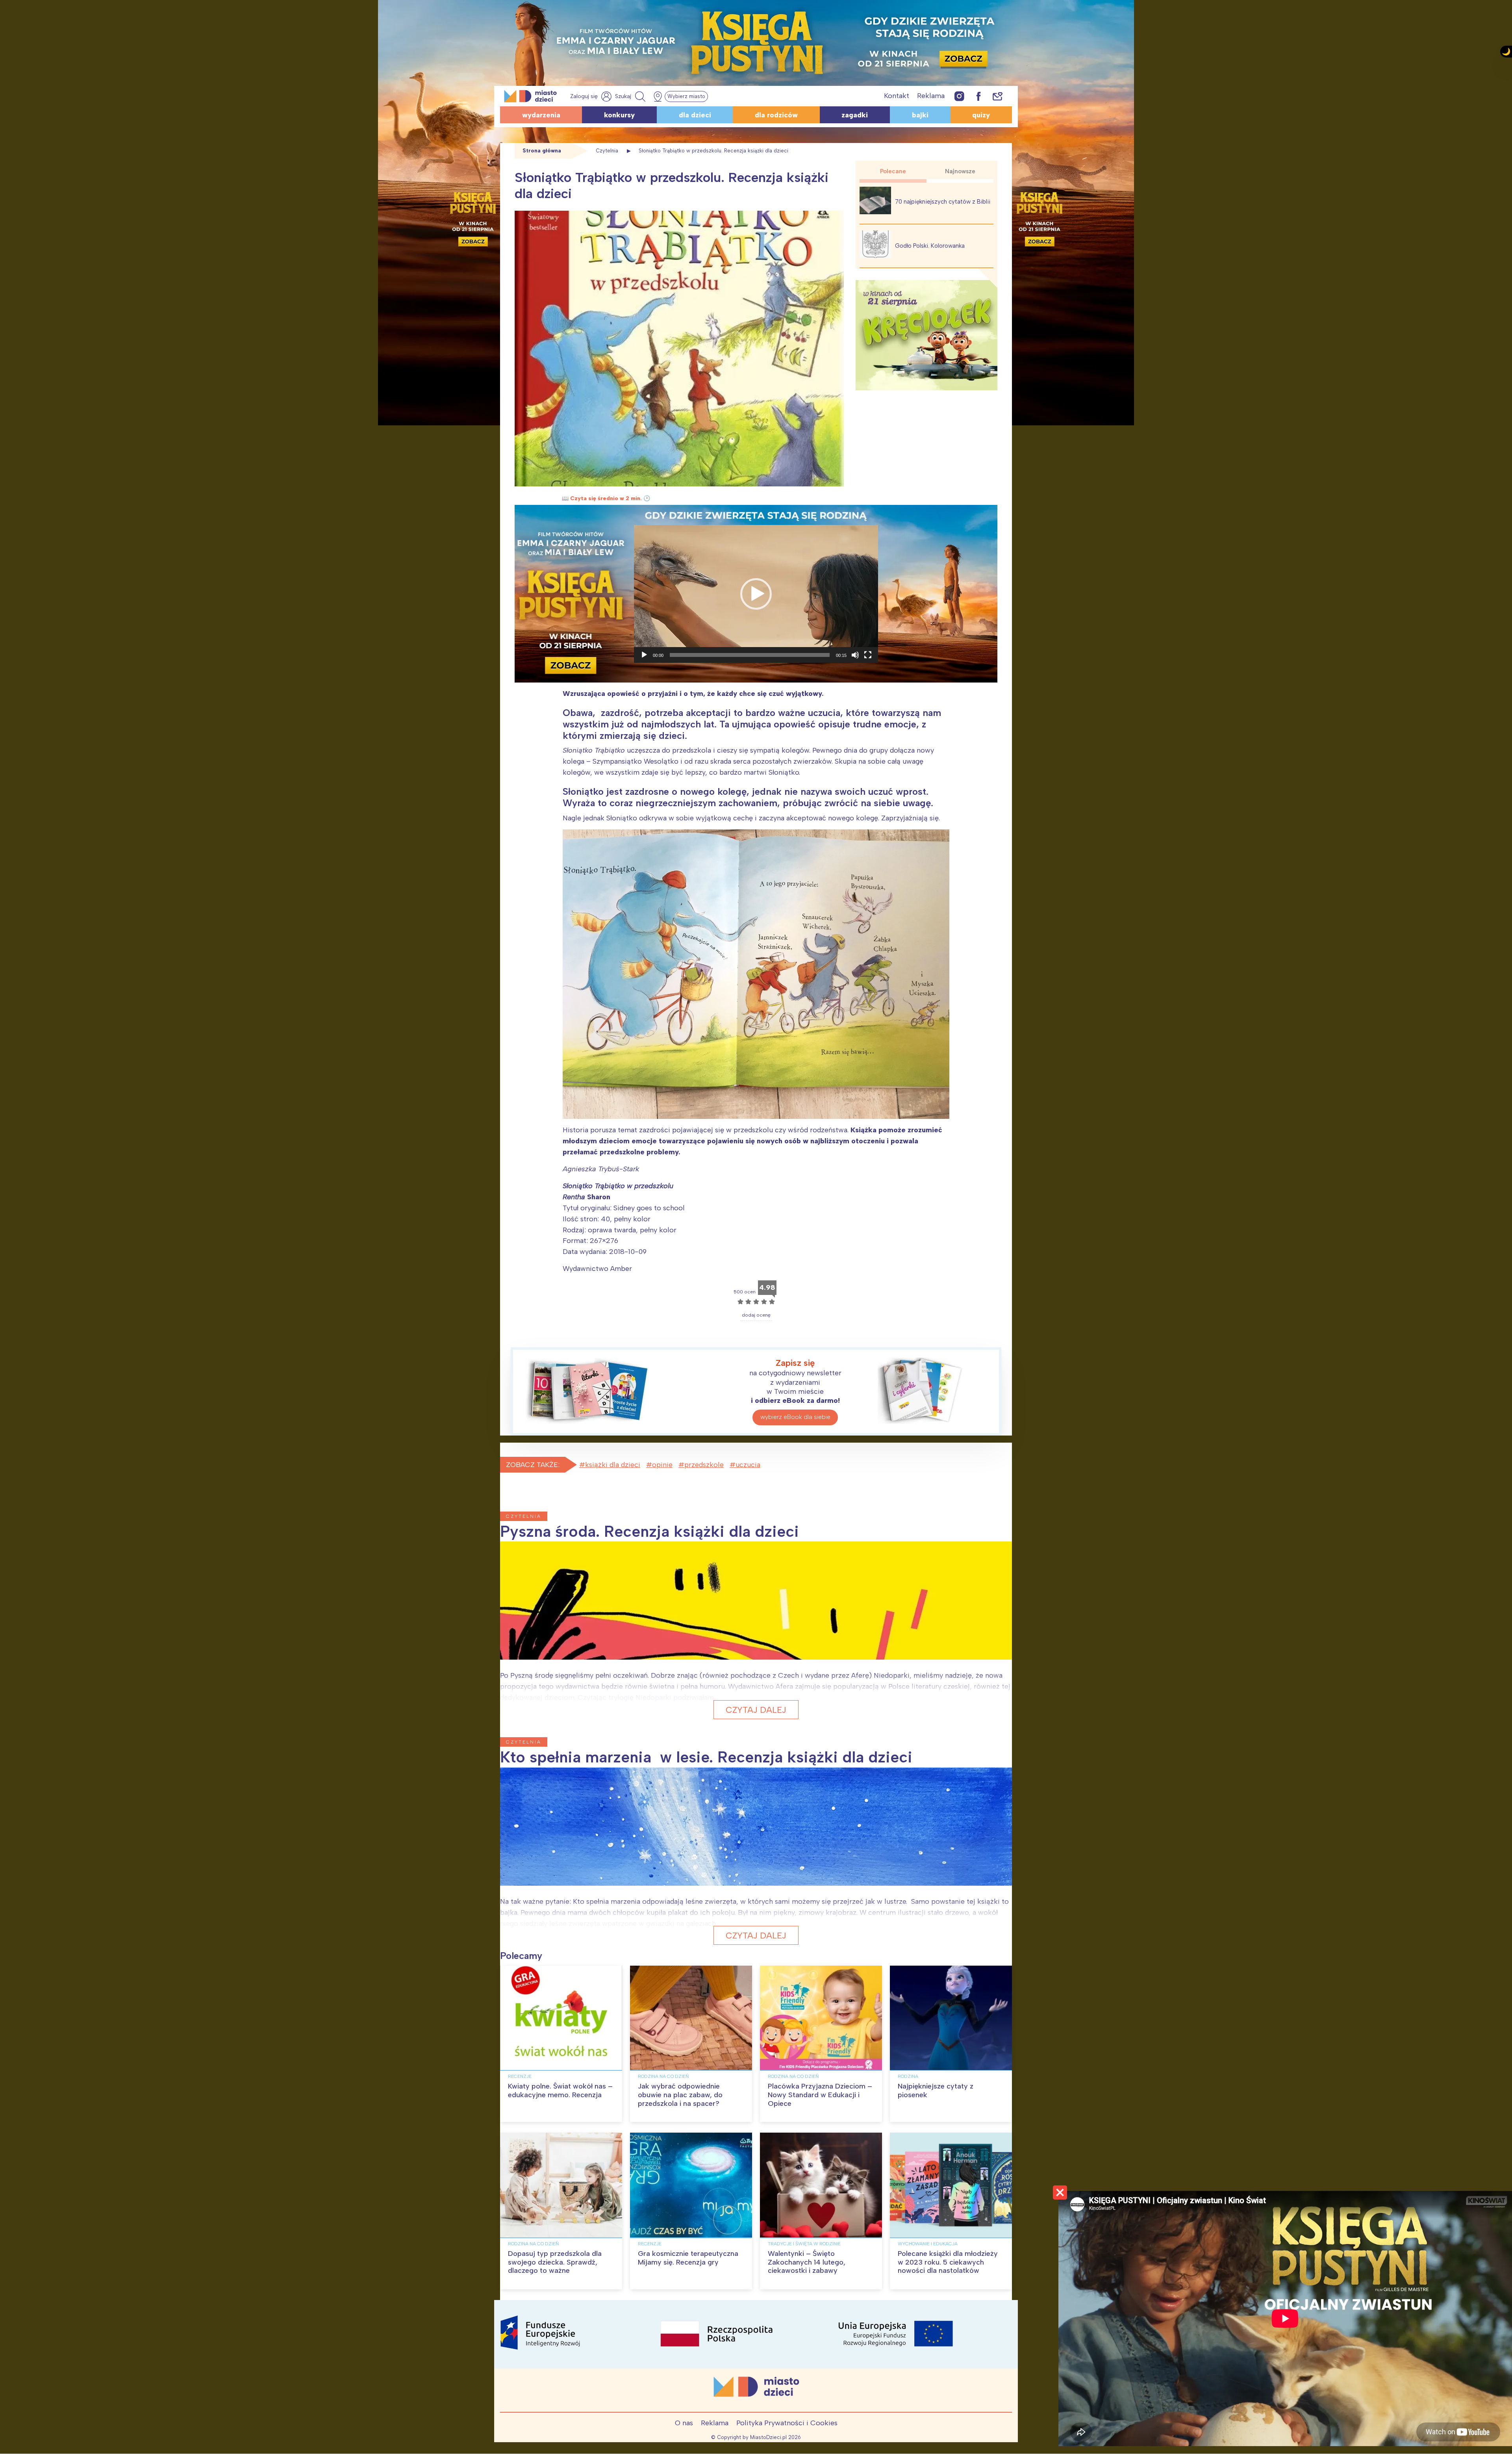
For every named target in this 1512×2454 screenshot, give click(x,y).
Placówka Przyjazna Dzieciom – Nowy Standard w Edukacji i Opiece (820, 2095)
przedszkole (704, 1465)
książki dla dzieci (613, 1465)
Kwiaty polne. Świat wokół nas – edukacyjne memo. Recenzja (560, 2090)
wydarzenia (541, 115)
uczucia (748, 1465)
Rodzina (908, 2076)
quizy (981, 115)
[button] (756, 594)
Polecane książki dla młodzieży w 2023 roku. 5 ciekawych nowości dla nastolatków (948, 2262)
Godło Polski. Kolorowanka (930, 246)
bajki (920, 115)
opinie (662, 1465)
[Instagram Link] (959, 96)
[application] (756, 594)
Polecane (893, 171)
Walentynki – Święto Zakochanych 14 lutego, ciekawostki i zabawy (807, 2262)
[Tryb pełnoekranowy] (868, 655)
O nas (684, 2423)
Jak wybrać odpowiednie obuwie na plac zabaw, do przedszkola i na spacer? (680, 2095)
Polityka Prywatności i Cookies (787, 2423)
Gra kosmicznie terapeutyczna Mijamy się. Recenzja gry (688, 2258)
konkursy (619, 115)
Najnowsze (960, 171)
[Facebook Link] (978, 96)
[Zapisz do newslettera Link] (998, 96)
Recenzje (520, 2076)
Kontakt (897, 96)
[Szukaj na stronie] (631, 96)
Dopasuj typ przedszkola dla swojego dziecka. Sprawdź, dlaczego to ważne (555, 2262)
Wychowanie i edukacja (928, 2244)
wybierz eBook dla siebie (795, 1417)
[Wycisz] (855, 655)
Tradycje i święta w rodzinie (804, 2244)
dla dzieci (695, 115)
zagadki (855, 115)
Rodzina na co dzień (663, 2076)
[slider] (750, 655)
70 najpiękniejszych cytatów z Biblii (943, 202)
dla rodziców (776, 115)
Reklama (931, 96)
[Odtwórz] (644, 655)
